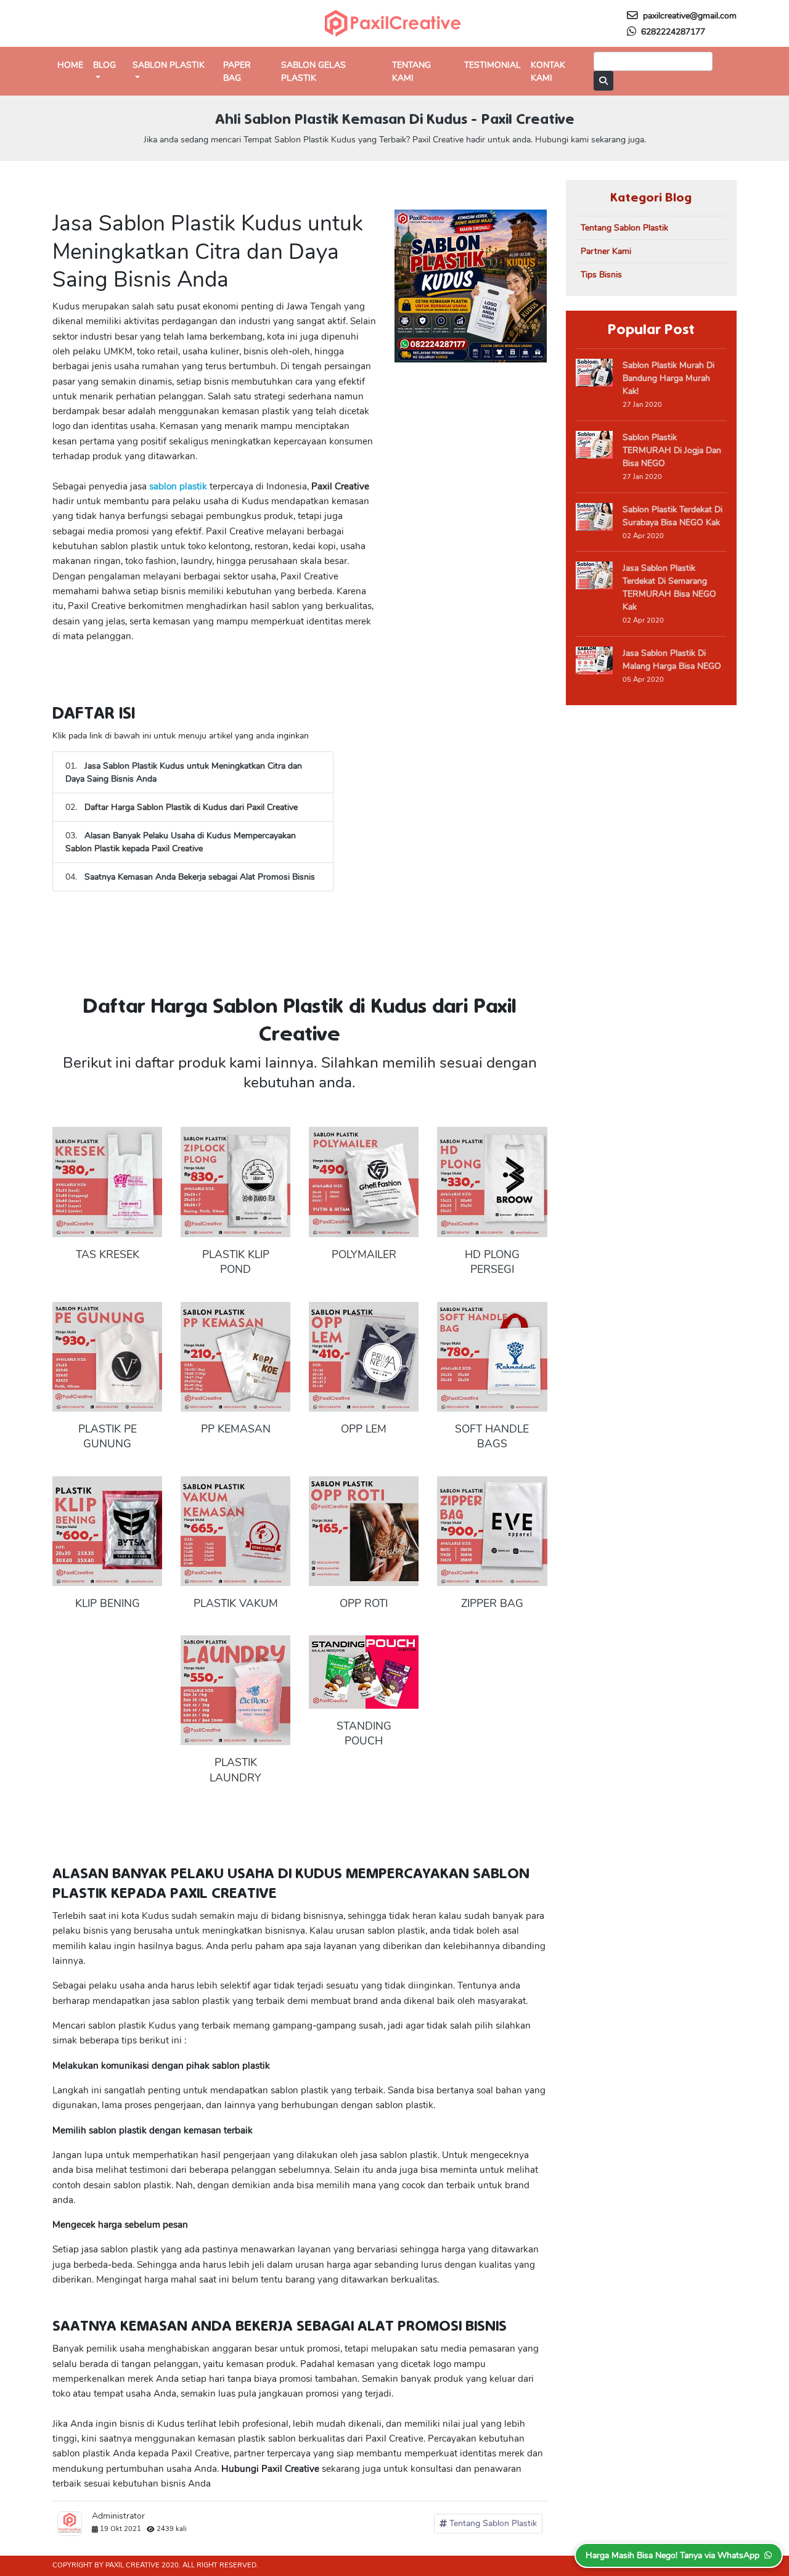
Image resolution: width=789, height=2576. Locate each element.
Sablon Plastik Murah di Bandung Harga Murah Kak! (668, 378)
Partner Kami (606, 251)
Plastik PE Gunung (108, 1437)
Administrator (118, 2516)
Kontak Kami (548, 72)
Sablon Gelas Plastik (313, 72)
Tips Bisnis (601, 275)
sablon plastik (177, 486)
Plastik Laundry (235, 1770)
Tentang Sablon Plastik (492, 2523)
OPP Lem (364, 1429)
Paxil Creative (133, 2565)
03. (181, 842)
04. (190, 877)
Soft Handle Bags (492, 1437)
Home (70, 65)
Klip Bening (108, 1603)
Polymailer (364, 1254)
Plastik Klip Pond (236, 1262)
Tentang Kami (411, 72)
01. (184, 772)
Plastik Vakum (236, 1603)
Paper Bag (237, 72)
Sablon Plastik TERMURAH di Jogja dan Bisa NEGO (672, 450)
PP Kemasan (236, 1429)
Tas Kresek (108, 1254)
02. (182, 807)
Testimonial (493, 65)
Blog (104, 65)
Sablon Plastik (169, 65)
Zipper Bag (492, 1603)
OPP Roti (364, 1603)
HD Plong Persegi (492, 1262)
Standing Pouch (364, 1734)
